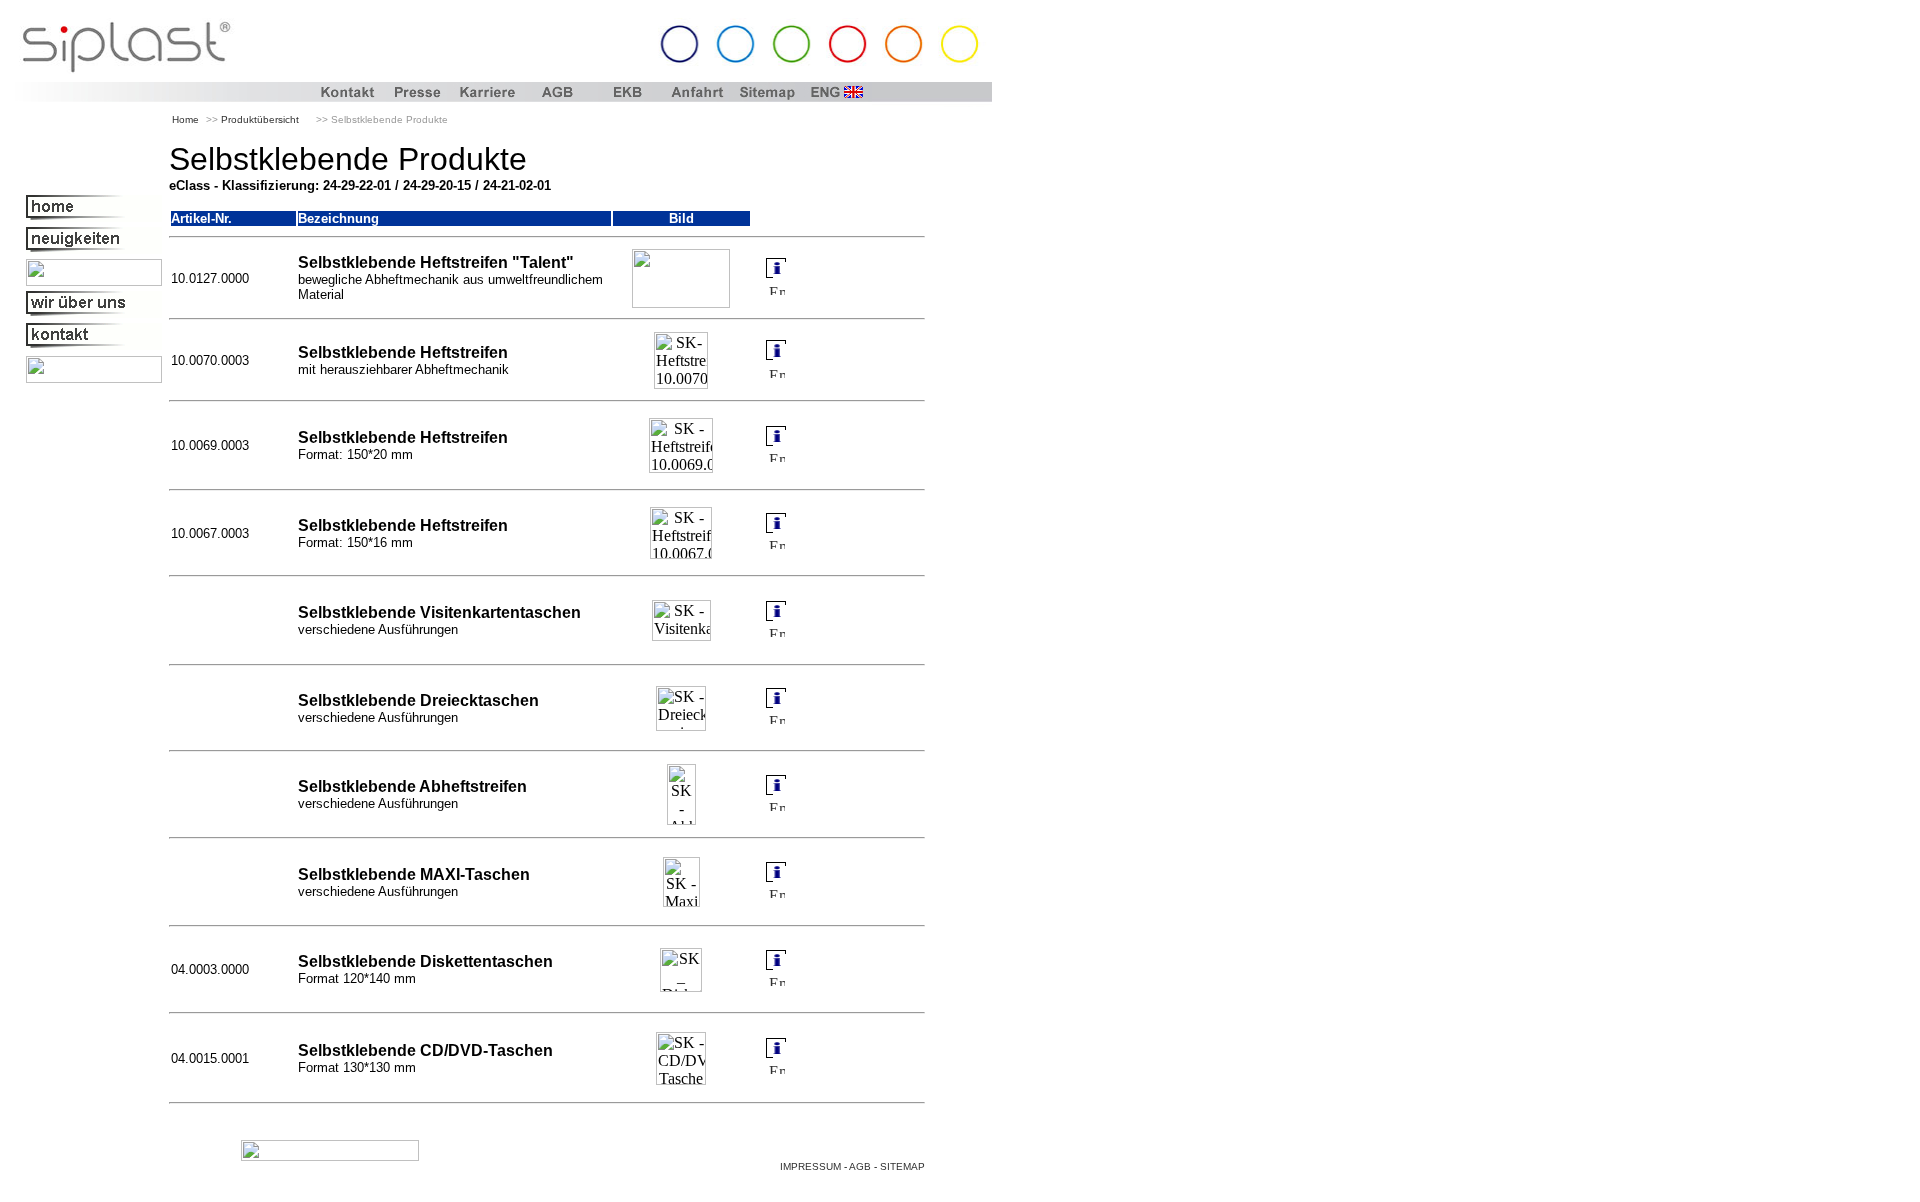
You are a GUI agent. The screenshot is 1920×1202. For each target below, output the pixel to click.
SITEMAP (902, 1166)
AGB (860, 1166)
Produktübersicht (260, 119)
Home (185, 119)
